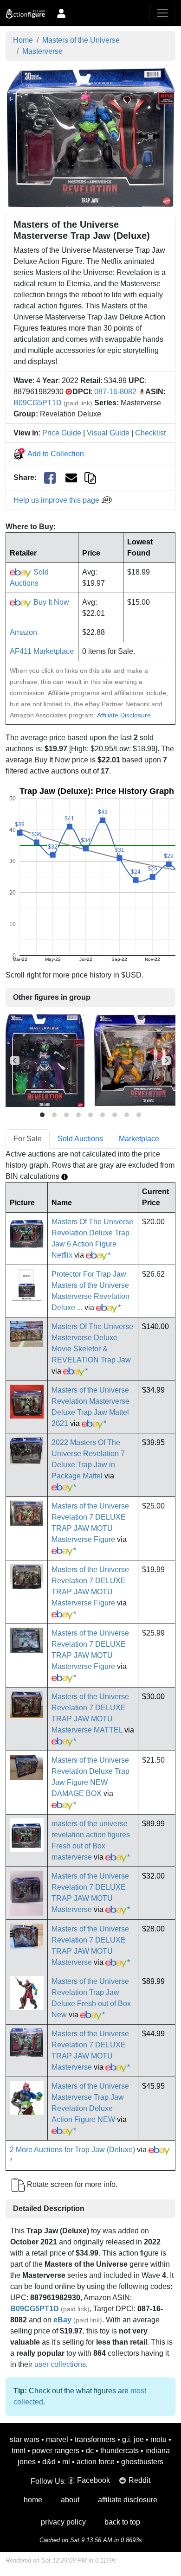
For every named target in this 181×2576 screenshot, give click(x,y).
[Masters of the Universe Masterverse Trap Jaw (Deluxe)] (91, 137)
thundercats (120, 2451)
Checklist (150, 433)
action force (96, 2462)
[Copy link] (90, 477)
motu (158, 2439)
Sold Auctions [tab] (80, 1139)
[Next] (166, 1061)
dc (90, 2451)
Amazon (23, 632)
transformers (95, 2439)
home (33, 2500)
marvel (57, 2439)
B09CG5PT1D (38, 403)
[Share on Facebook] (50, 478)
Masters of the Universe (81, 40)
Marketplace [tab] (139, 1139)
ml (66, 2462)
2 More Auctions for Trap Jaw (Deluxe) (72, 2150)
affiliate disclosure (128, 2500)
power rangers (56, 2451)
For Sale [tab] (28, 1139)
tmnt (19, 2451)
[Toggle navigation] (162, 13)
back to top (122, 2522)
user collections (60, 2364)
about (70, 2500)
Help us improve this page (57, 500)
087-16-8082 (115, 392)
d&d (49, 2462)
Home (23, 40)
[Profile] (61, 13)
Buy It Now (50, 602)
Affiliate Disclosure (124, 715)
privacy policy (63, 2522)
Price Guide (62, 433)
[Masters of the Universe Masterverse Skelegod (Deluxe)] (45, 1060)
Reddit (139, 2480)
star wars (25, 2439)
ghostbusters (142, 2462)
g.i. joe (133, 2439)
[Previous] (15, 1061)
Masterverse (42, 51)
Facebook (94, 2480)
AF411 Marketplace (42, 651)
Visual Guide (108, 433)
